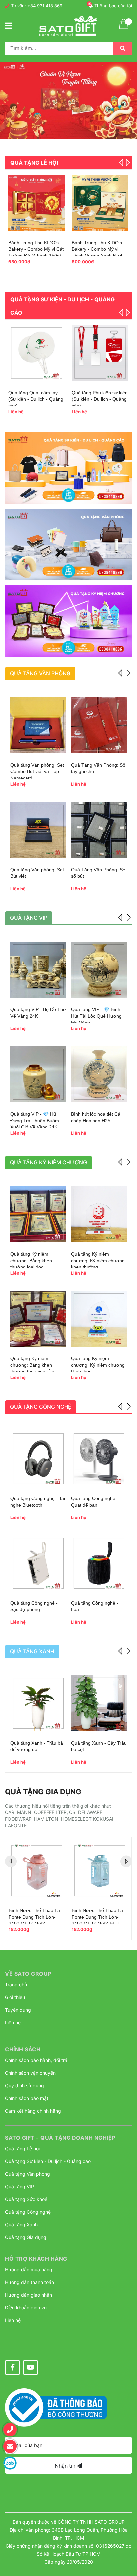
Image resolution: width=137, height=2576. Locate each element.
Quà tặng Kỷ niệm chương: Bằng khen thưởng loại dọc (31, 1260)
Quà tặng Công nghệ (28, 2212)
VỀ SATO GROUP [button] (28, 1974)
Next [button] (127, 163)
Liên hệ (13, 2023)
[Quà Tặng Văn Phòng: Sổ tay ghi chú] (99, 725)
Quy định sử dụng (24, 2086)
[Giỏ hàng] (124, 28)
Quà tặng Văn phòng (27, 2174)
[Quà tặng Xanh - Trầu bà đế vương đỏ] (38, 1703)
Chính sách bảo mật (27, 2098)
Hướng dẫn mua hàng (29, 2270)
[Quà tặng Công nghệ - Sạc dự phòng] (38, 1563)
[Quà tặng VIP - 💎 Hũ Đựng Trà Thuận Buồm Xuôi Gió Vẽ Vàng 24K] (38, 1074)
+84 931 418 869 (45, 6)
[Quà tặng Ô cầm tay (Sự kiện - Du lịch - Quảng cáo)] (37, 353)
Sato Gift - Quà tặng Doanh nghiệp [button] (60, 2138)
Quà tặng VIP (19, 2187)
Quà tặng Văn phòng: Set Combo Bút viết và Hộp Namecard (37, 771)
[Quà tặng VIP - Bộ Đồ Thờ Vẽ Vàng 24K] (38, 970)
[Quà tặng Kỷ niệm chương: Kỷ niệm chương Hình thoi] (99, 1319)
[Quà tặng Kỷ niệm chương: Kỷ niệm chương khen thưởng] (99, 1214)
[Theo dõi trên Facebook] (12, 2368)
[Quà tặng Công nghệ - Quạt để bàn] (99, 1459)
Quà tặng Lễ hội (34, 163)
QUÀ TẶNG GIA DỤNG (43, 1792)
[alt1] (68, 468)
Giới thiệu (15, 1997)
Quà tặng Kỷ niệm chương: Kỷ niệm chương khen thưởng (98, 1260)
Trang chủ (16, 1985)
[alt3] (68, 621)
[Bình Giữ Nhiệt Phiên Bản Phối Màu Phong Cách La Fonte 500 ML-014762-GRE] (100, 1871)
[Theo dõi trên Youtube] (30, 2368)
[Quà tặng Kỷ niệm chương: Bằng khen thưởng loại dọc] (38, 1214)
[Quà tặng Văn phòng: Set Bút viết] (38, 830)
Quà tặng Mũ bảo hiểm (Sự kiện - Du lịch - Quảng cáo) (99, 399)
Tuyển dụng (18, 2010)
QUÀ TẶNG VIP (29, 918)
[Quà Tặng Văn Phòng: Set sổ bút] (99, 830)
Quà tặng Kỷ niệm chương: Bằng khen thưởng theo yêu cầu (32, 1365)
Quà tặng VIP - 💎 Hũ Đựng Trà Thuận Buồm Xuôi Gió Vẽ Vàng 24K (35, 1120)
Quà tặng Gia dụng (26, 2237)
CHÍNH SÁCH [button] (23, 2049)
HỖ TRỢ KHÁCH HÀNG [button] (36, 2259)
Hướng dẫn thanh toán (29, 2282)
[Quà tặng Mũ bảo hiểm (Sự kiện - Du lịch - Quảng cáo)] (100, 353)
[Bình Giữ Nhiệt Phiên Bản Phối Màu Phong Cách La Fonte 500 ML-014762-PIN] (37, 1871)
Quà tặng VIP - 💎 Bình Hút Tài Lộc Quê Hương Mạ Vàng (96, 1016)
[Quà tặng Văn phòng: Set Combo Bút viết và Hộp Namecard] (38, 725)
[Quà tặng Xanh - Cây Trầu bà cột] (99, 1703)
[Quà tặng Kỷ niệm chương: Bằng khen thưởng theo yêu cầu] (38, 1319)
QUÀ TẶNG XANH (32, 1651)
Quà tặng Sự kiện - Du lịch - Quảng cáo (48, 2161)
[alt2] (68, 545)
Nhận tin (66, 2466)
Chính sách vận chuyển (30, 2073)
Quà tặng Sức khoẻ (26, 2199)
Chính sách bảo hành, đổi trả (36, 2060)
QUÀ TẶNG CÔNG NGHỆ (41, 1407)
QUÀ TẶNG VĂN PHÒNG (40, 673)
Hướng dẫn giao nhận (28, 2295)
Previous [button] (121, 672)
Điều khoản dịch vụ (26, 2308)
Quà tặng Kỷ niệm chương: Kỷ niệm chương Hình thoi (98, 1365)
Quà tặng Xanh (21, 2225)
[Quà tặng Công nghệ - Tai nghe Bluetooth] (38, 1459)
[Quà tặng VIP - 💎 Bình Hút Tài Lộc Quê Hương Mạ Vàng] (99, 970)
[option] (68, 100)
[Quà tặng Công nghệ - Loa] (99, 1563)
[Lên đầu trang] (125, 2538)
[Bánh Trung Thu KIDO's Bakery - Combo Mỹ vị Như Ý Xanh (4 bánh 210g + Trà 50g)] (100, 203)
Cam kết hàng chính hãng (33, 2111)
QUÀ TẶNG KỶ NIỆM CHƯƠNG (49, 1162)
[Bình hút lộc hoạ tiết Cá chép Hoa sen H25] (99, 1074)
